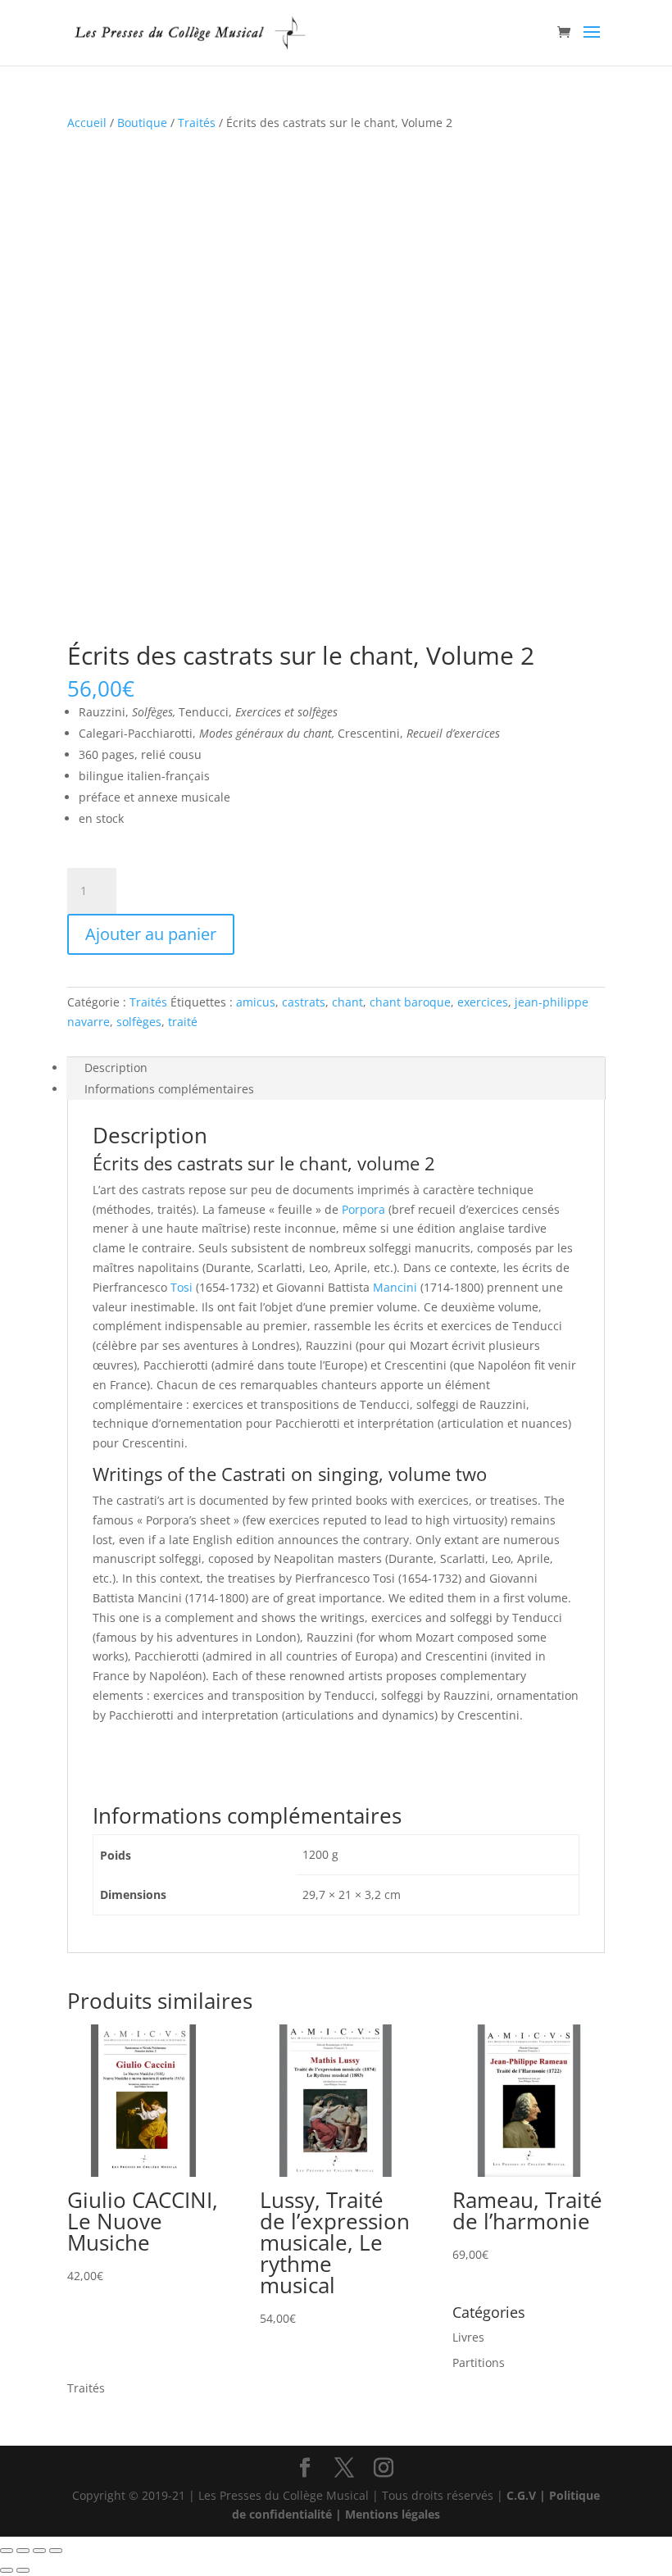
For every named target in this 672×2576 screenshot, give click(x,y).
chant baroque (410, 1002)
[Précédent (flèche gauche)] (7, 2570)
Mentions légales (393, 2514)
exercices (483, 1002)
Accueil (87, 123)
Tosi (182, 1287)
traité (183, 1022)
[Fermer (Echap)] (56, 2551)
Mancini (395, 1287)
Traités (197, 123)
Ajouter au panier (151, 934)
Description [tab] (116, 1068)
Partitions (479, 2362)
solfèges (139, 1022)
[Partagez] (39, 2551)
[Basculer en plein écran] (23, 2551)
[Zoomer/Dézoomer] (7, 2551)
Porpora (363, 1209)
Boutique (142, 123)
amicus (256, 1002)
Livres (468, 2337)
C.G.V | (528, 2495)
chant (347, 1002)
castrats (304, 1002)
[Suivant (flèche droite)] (23, 2570)
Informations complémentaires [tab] (169, 1089)
